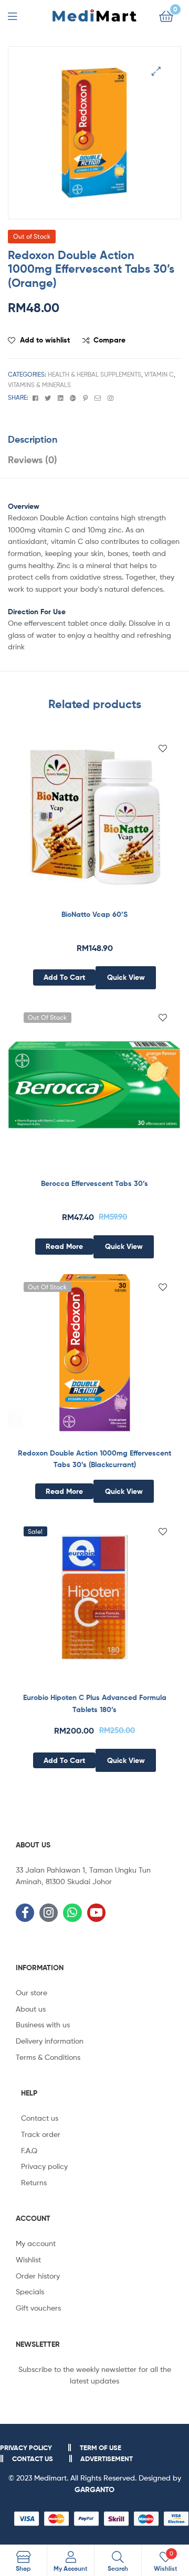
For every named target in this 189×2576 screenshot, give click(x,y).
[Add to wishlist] (163, 749)
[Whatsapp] (72, 1913)
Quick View (126, 977)
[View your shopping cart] (166, 15)
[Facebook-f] (25, 1913)
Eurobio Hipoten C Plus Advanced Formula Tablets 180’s (95, 1703)
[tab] (94, 439)
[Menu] (19, 15)
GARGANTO (94, 2489)
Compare (109, 340)
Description (33, 439)
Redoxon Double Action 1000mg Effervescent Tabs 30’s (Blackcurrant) (94, 1459)
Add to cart (64, 977)
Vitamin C (159, 374)
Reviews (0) (33, 460)
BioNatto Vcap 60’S (94, 914)
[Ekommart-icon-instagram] (49, 1913)
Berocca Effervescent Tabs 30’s (94, 1183)
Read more (64, 1246)
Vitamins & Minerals (39, 385)
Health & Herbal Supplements (94, 374)
